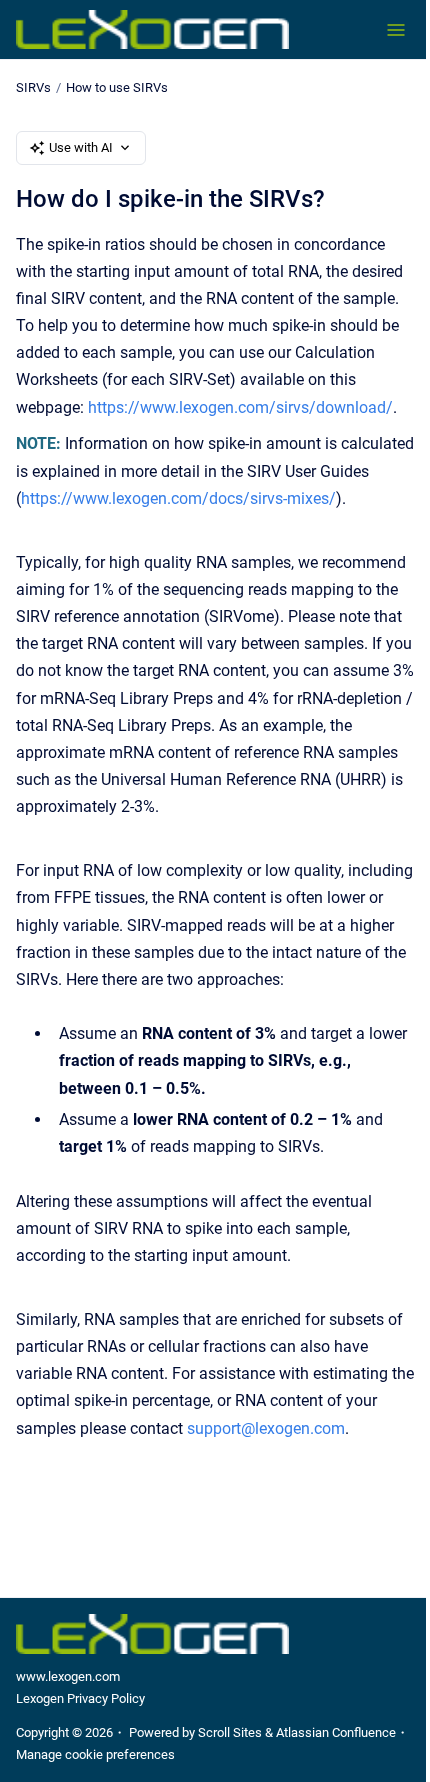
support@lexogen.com (266, 1428)
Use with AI (81, 147)
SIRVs (33, 87)
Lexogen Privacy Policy (80, 1698)
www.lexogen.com (68, 1676)
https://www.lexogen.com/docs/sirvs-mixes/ (178, 498)
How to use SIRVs (117, 87)
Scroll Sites (230, 1732)
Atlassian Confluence (336, 1732)
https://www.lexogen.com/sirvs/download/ (240, 407)
